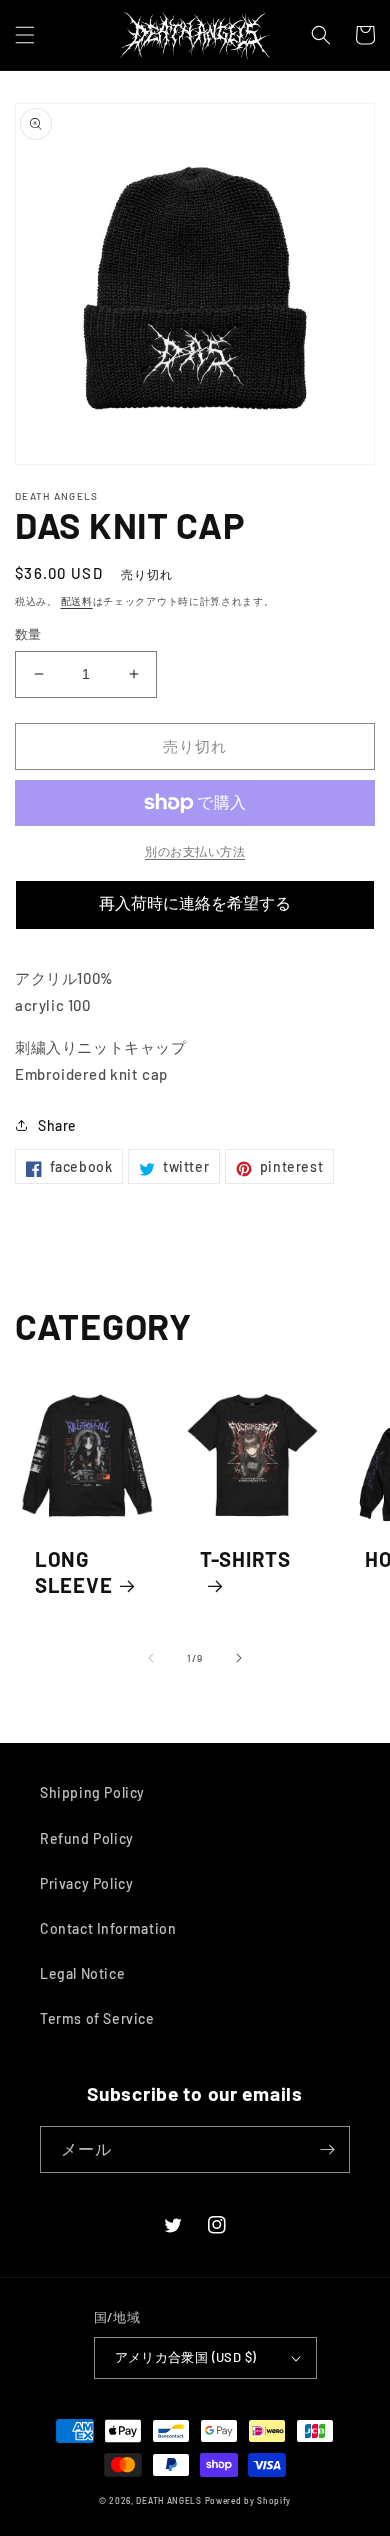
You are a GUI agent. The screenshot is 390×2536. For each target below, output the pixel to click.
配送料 (77, 601)
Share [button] (57, 1125)
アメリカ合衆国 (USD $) (186, 2357)
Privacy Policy (86, 1883)
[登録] (327, 2149)
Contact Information (108, 1928)
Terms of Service (97, 2018)
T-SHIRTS (245, 1559)
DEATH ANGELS (168, 2501)
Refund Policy (87, 1838)
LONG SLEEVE (73, 1572)
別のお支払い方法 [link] (195, 851)
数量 (28, 634)
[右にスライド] (239, 1658)
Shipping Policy (92, 1792)
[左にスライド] (151, 1658)
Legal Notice (82, 1973)
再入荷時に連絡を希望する (195, 903)
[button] (25, 35)
